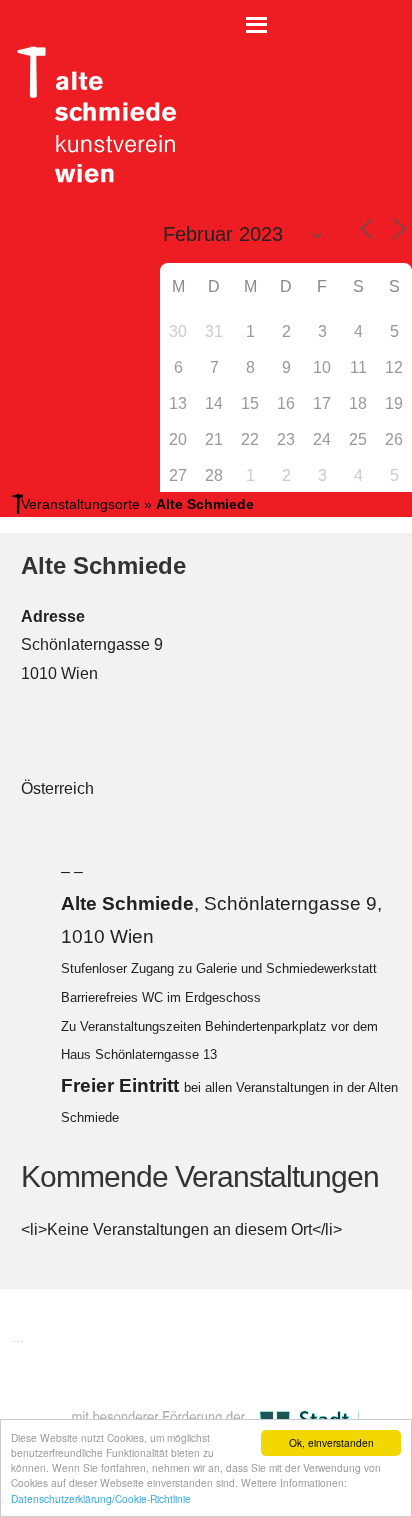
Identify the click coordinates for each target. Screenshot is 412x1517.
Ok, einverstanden (331, 1442)
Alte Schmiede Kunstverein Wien (90, 115)
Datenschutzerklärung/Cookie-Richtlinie (101, 1498)
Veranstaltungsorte (80, 504)
